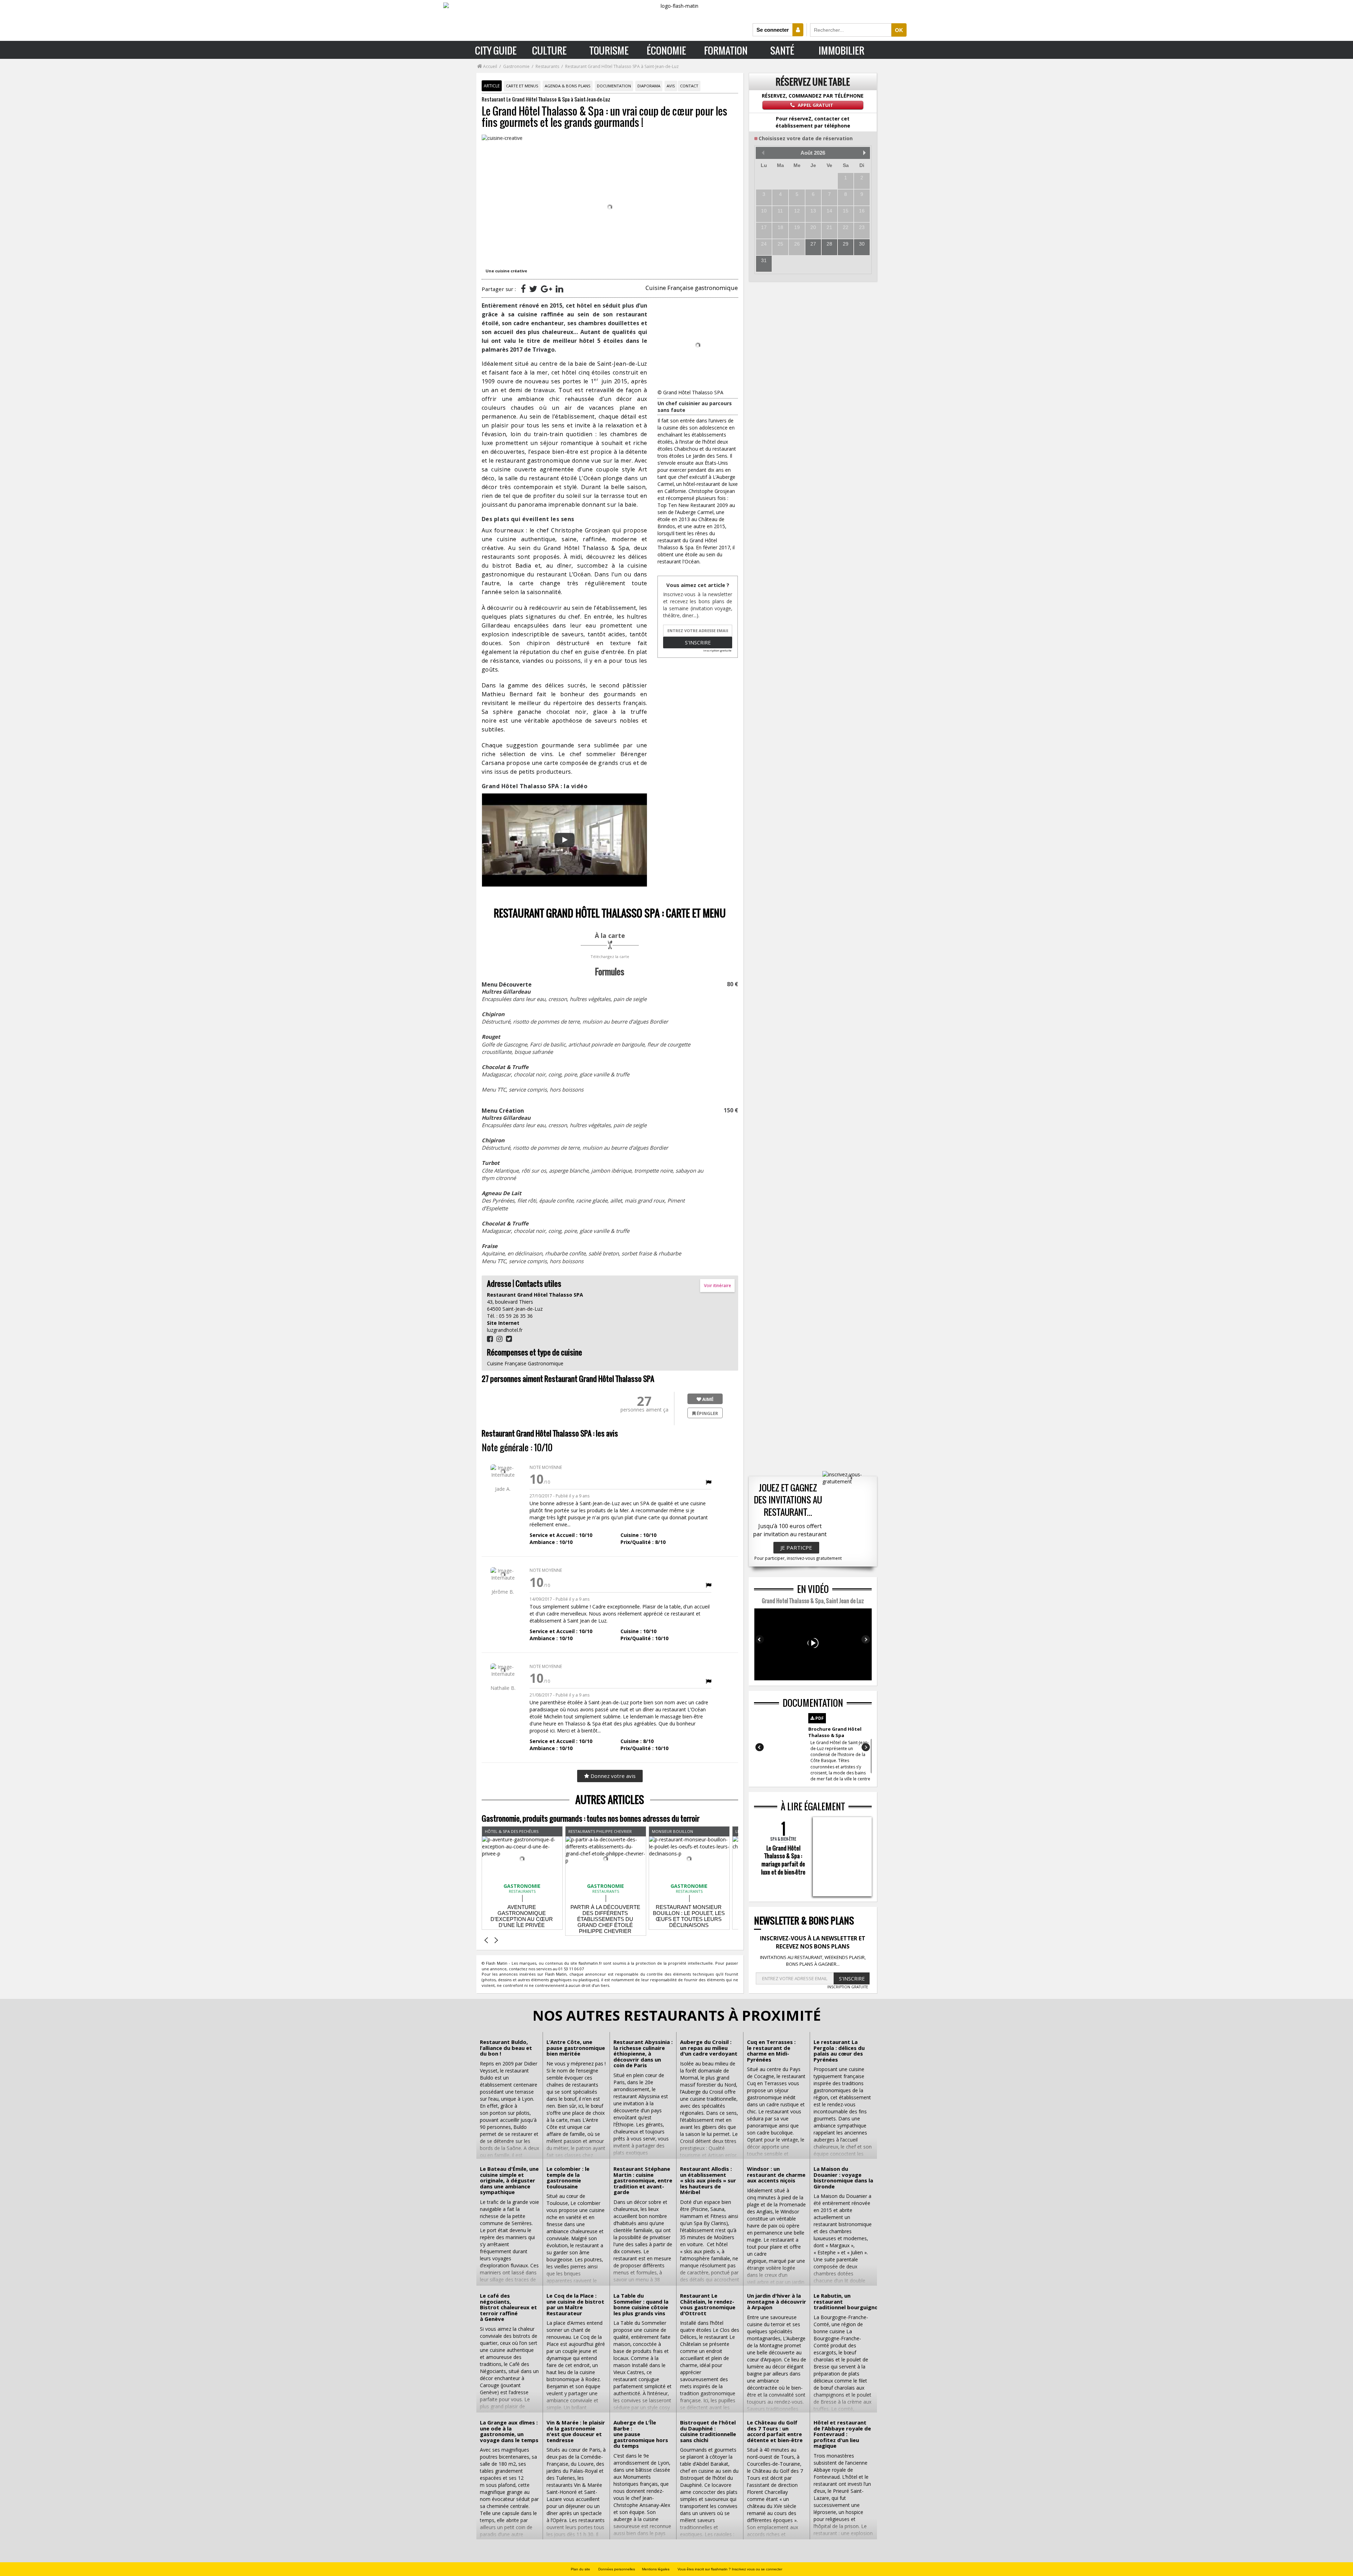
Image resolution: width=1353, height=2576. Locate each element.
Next (866, 1639)
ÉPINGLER (707, 1413)
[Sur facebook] (523, 289)
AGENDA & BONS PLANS (568, 86)
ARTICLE (492, 86)
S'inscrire (698, 643)
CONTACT (689, 86)
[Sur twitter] (533, 289)
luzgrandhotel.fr (505, 1330)
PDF (819, 1718)
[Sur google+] (546, 289)
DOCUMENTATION (614, 86)
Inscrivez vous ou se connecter (757, 2569)
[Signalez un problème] (709, 1482)
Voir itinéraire (718, 1286)
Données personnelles (617, 2569)
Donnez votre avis (612, 1776)
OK (899, 30)
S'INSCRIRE (852, 1979)
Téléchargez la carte (610, 956)
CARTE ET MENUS (522, 86)
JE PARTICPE (796, 1548)
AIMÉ (707, 1399)
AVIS (671, 86)
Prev (760, 1639)
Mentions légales (656, 2569)
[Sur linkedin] (559, 289)
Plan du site (580, 2569)
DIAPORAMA (649, 86)
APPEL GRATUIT (815, 105)
